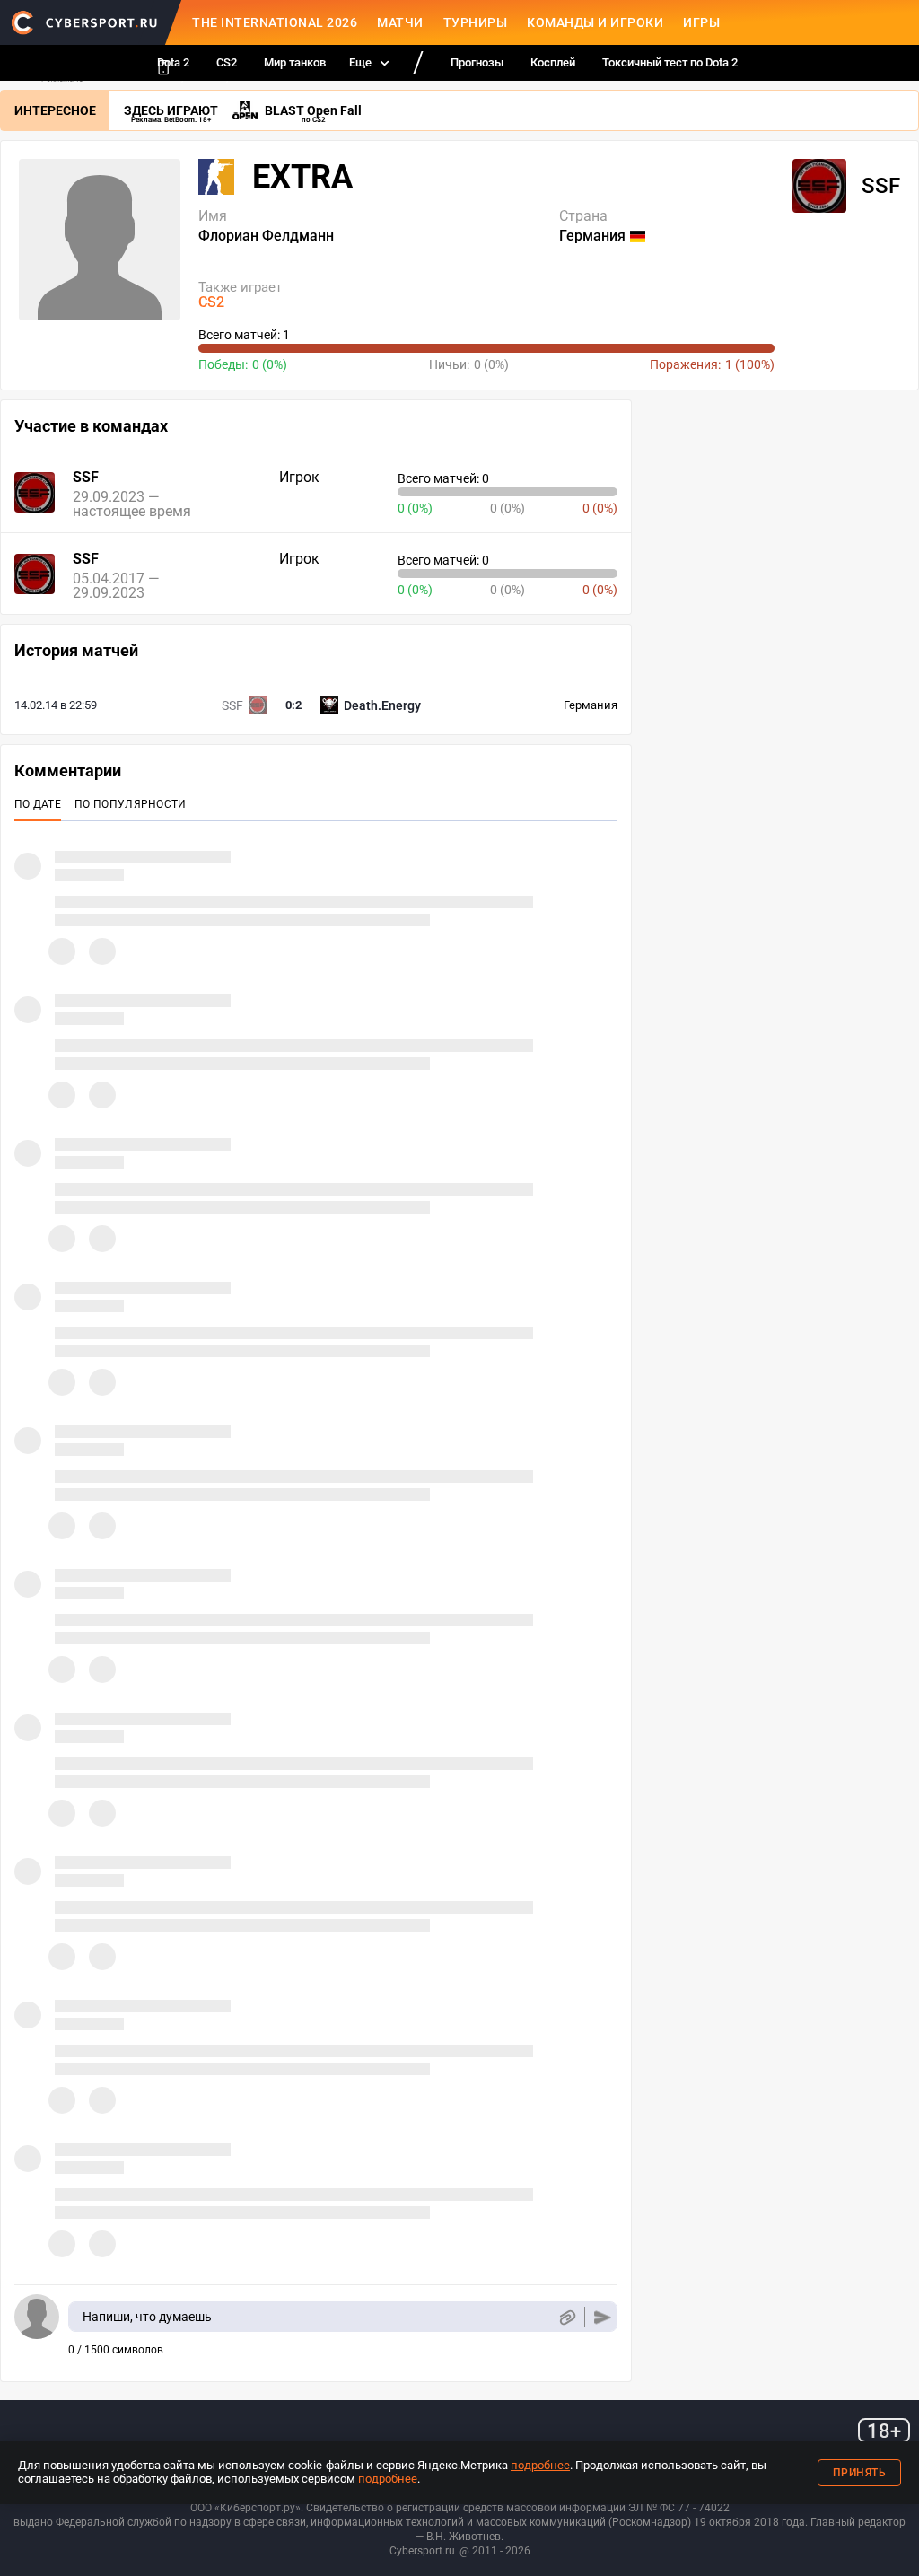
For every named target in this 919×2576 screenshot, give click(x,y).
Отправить (603, 2317)
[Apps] (163, 67)
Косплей (553, 62)
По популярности (131, 804)
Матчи (400, 22)
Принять (860, 2473)
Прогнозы (477, 62)
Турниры (476, 22)
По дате (38, 804)
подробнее (540, 2465)
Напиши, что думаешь (147, 2317)
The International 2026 (275, 22)
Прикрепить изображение (567, 2317)
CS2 (227, 62)
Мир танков (295, 62)
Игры (701, 22)
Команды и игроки (595, 22)
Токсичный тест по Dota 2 (670, 62)
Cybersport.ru (422, 2551)
